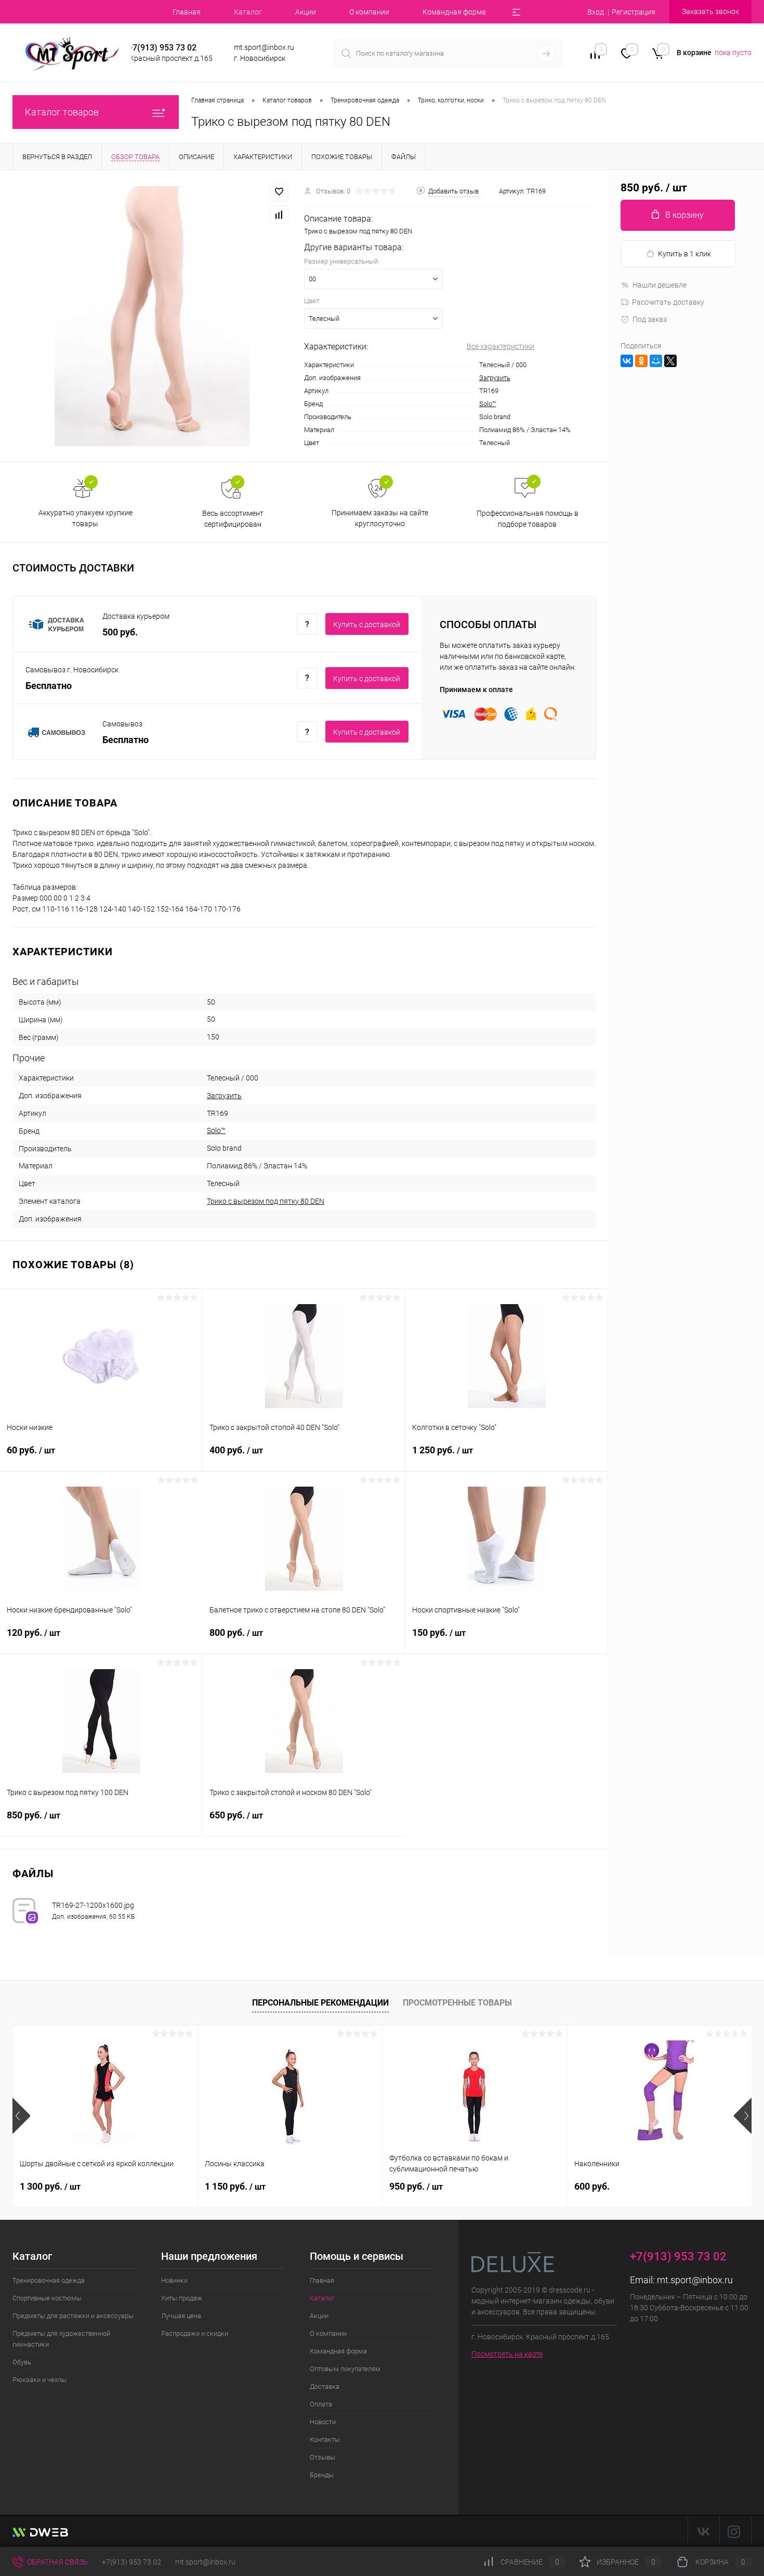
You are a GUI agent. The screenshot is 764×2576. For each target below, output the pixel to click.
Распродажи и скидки (195, 2333)
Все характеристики (500, 346)
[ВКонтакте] (627, 361)
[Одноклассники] (641, 361)
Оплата (321, 2404)
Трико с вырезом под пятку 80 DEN (266, 1201)
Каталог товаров (62, 112)
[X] (670, 361)
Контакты (325, 2440)
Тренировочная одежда (49, 2280)
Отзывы (322, 2457)
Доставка (325, 2386)
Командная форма (454, 12)
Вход (596, 12)
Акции (306, 12)
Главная (187, 12)
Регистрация (634, 12)
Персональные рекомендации (320, 2003)
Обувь (22, 2362)
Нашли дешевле (660, 285)
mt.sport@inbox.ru (695, 2280)
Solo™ (488, 404)
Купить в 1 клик (684, 254)
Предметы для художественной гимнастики (61, 2339)
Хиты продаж (182, 2298)
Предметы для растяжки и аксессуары (73, 2316)
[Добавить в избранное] (279, 192)
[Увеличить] (152, 316)
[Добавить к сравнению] (279, 215)
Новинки (174, 2280)
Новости (323, 2422)
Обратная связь (57, 2562)
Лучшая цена (181, 2316)
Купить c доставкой (367, 625)
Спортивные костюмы (47, 2298)
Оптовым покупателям (345, 2369)
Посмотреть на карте (507, 2354)
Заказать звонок (710, 11)
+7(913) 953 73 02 (131, 2562)
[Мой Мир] (656, 361)
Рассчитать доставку (668, 302)
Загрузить (495, 378)
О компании (369, 12)
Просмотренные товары (457, 2003)
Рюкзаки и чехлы (39, 2380)
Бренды (322, 2475)
